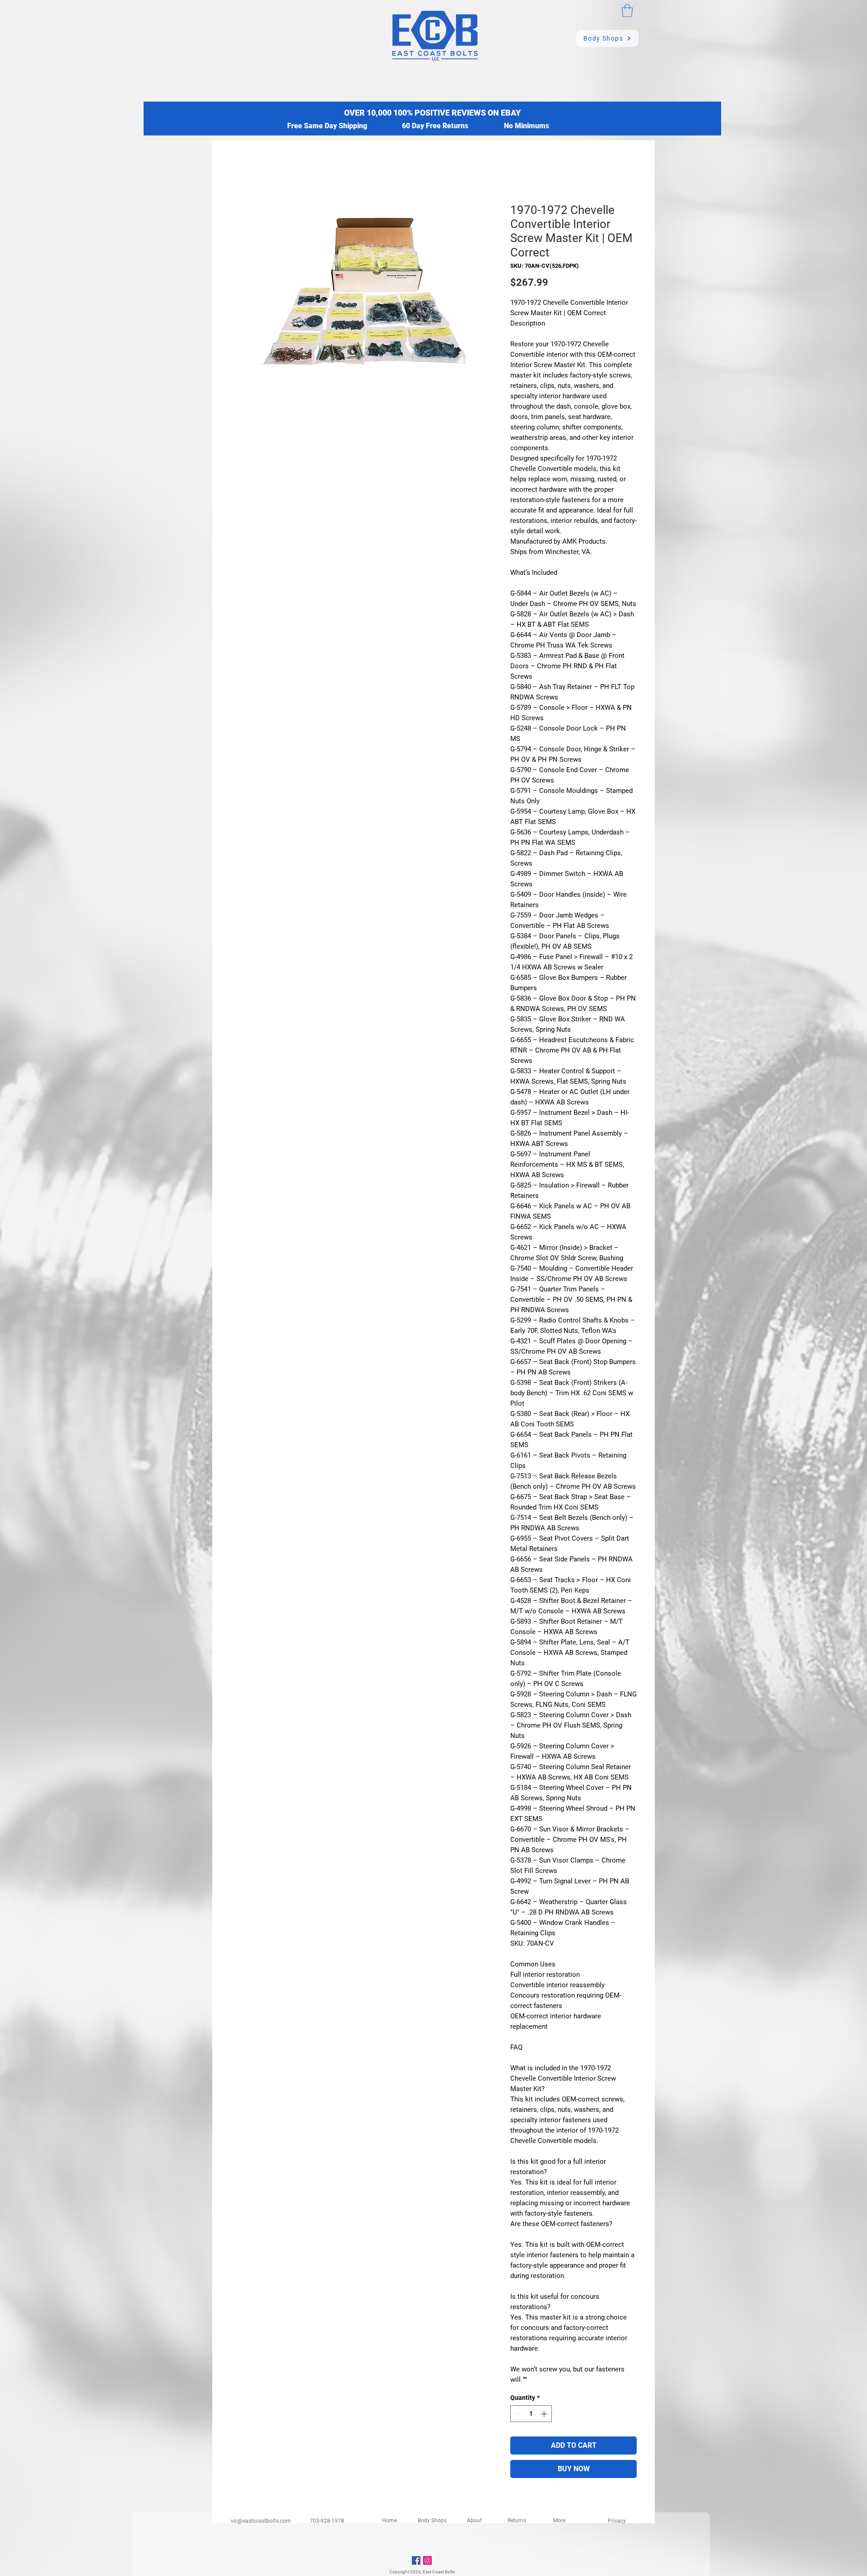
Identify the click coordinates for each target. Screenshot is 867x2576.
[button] (627, 11)
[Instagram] (427, 2560)
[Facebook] (416, 2560)
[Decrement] (517, 2414)
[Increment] (545, 2414)
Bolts (450, 2572)
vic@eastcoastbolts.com (261, 2521)
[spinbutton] (531, 2414)
